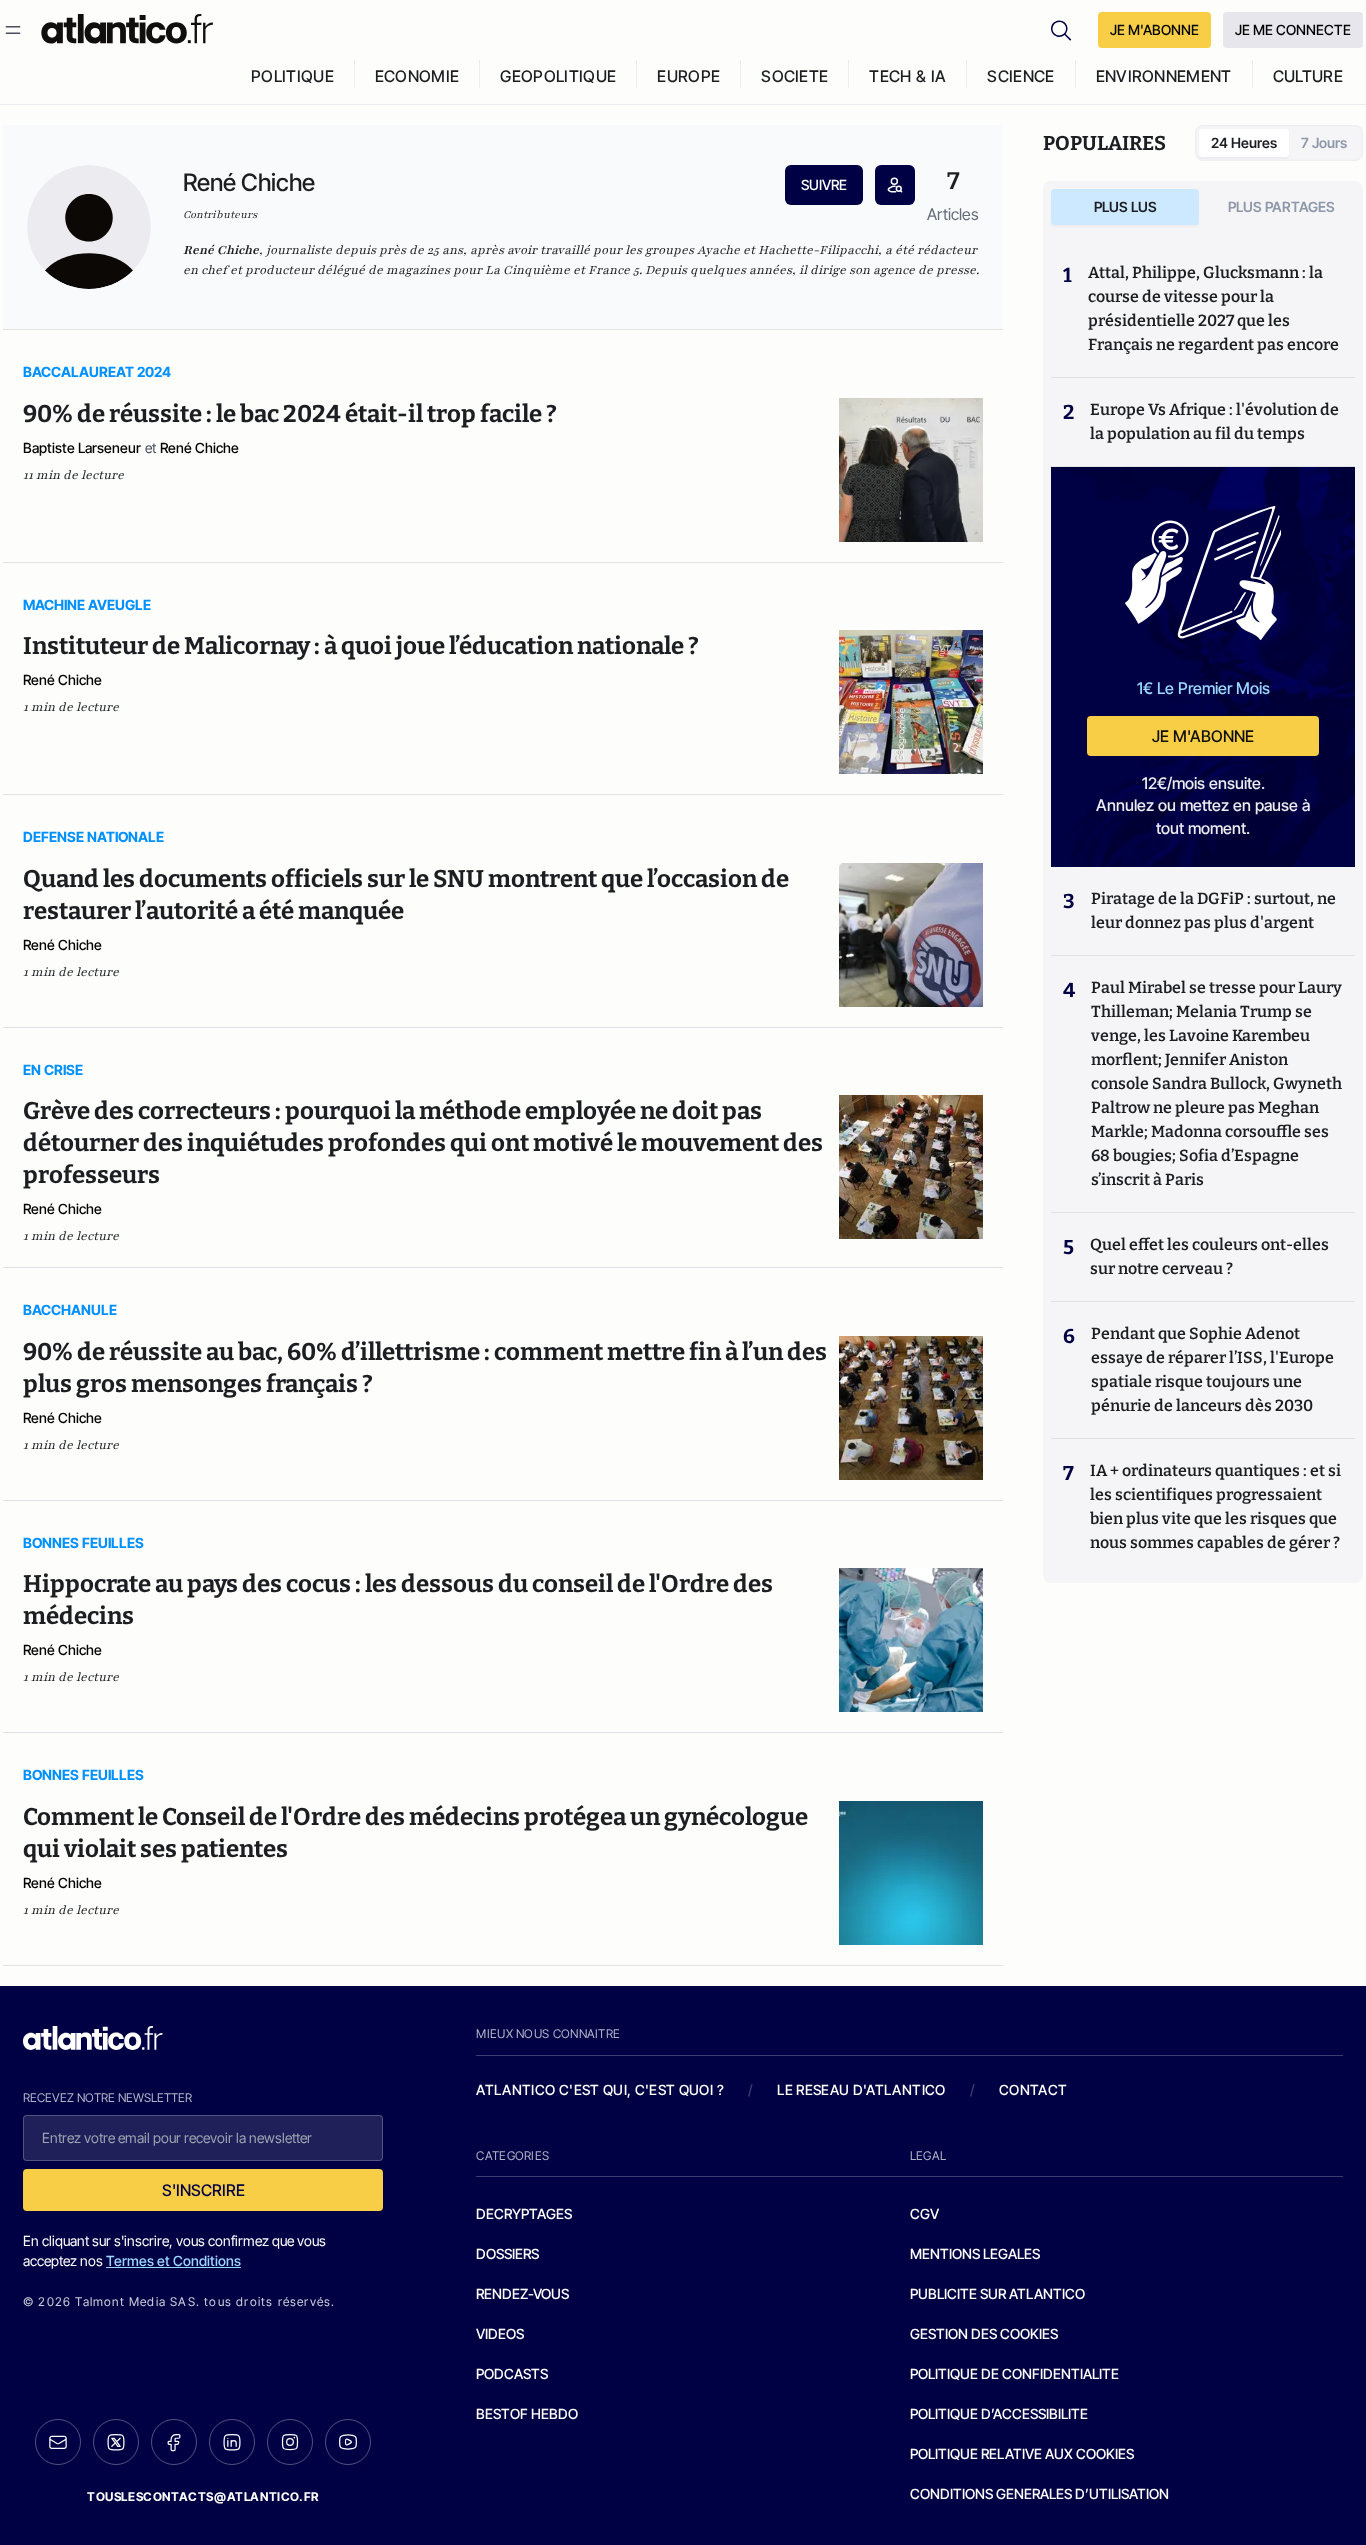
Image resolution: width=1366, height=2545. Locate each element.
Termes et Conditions (173, 2260)
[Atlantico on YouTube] (348, 2442)
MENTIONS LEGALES (975, 2253)
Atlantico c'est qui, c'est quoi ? (600, 2089)
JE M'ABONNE (1154, 29)
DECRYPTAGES (524, 2213)
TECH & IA (907, 76)
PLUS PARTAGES (1281, 206)
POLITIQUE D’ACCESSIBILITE (999, 2413)
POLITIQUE (292, 76)
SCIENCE (1020, 76)
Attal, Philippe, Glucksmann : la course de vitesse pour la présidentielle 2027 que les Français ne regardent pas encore (1213, 308)
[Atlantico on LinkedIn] (232, 2442)
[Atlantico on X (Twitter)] (116, 2442)
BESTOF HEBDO (527, 2413)
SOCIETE (794, 76)
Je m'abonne (1203, 736)
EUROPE (688, 76)
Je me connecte (1293, 29)
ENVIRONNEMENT (1164, 76)
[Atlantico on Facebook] (174, 2442)
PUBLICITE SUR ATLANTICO (997, 2293)
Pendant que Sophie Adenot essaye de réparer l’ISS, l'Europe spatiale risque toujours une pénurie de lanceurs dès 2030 (1212, 1369)
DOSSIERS (507, 2253)
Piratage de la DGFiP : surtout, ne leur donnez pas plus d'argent (1213, 910)
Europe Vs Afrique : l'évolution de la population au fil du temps (1214, 421)
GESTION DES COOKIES (984, 2333)
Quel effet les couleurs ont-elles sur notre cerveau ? (1209, 1256)
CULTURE (1308, 76)
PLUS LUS (1125, 206)
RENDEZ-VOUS (522, 2293)
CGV (924, 2213)
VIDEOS (500, 2333)
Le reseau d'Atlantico (861, 2089)
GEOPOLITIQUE (558, 76)
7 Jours (1324, 142)
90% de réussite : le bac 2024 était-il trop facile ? (290, 414)
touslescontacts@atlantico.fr (203, 2496)
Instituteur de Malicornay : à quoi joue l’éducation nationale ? (361, 646)
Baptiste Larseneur (82, 447)
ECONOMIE (417, 76)
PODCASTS (512, 2373)
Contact (1033, 2089)
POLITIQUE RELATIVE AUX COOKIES (1022, 2453)
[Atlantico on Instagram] (290, 2442)
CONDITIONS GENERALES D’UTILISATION (1039, 2493)
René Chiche (199, 447)
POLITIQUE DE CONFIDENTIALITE (1014, 2373)
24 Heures (1244, 142)
